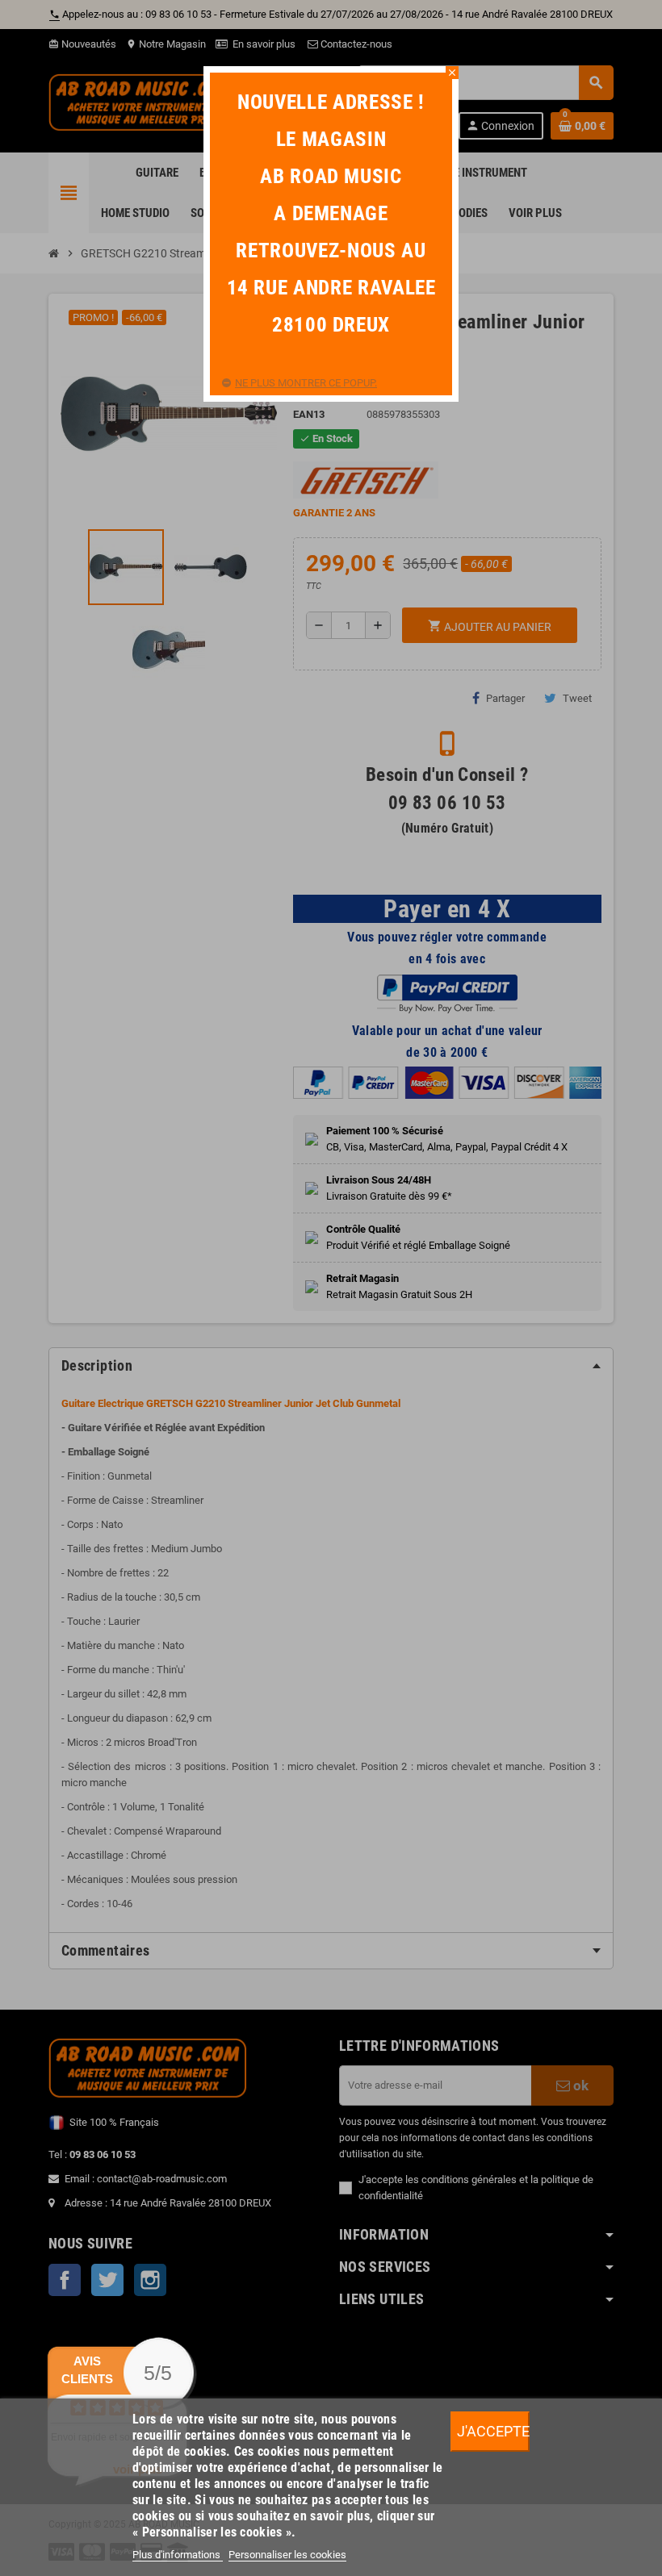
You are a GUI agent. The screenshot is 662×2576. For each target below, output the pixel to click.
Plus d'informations (178, 2555)
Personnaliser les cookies (287, 2555)
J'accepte (493, 2431)
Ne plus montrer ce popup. (306, 383)
